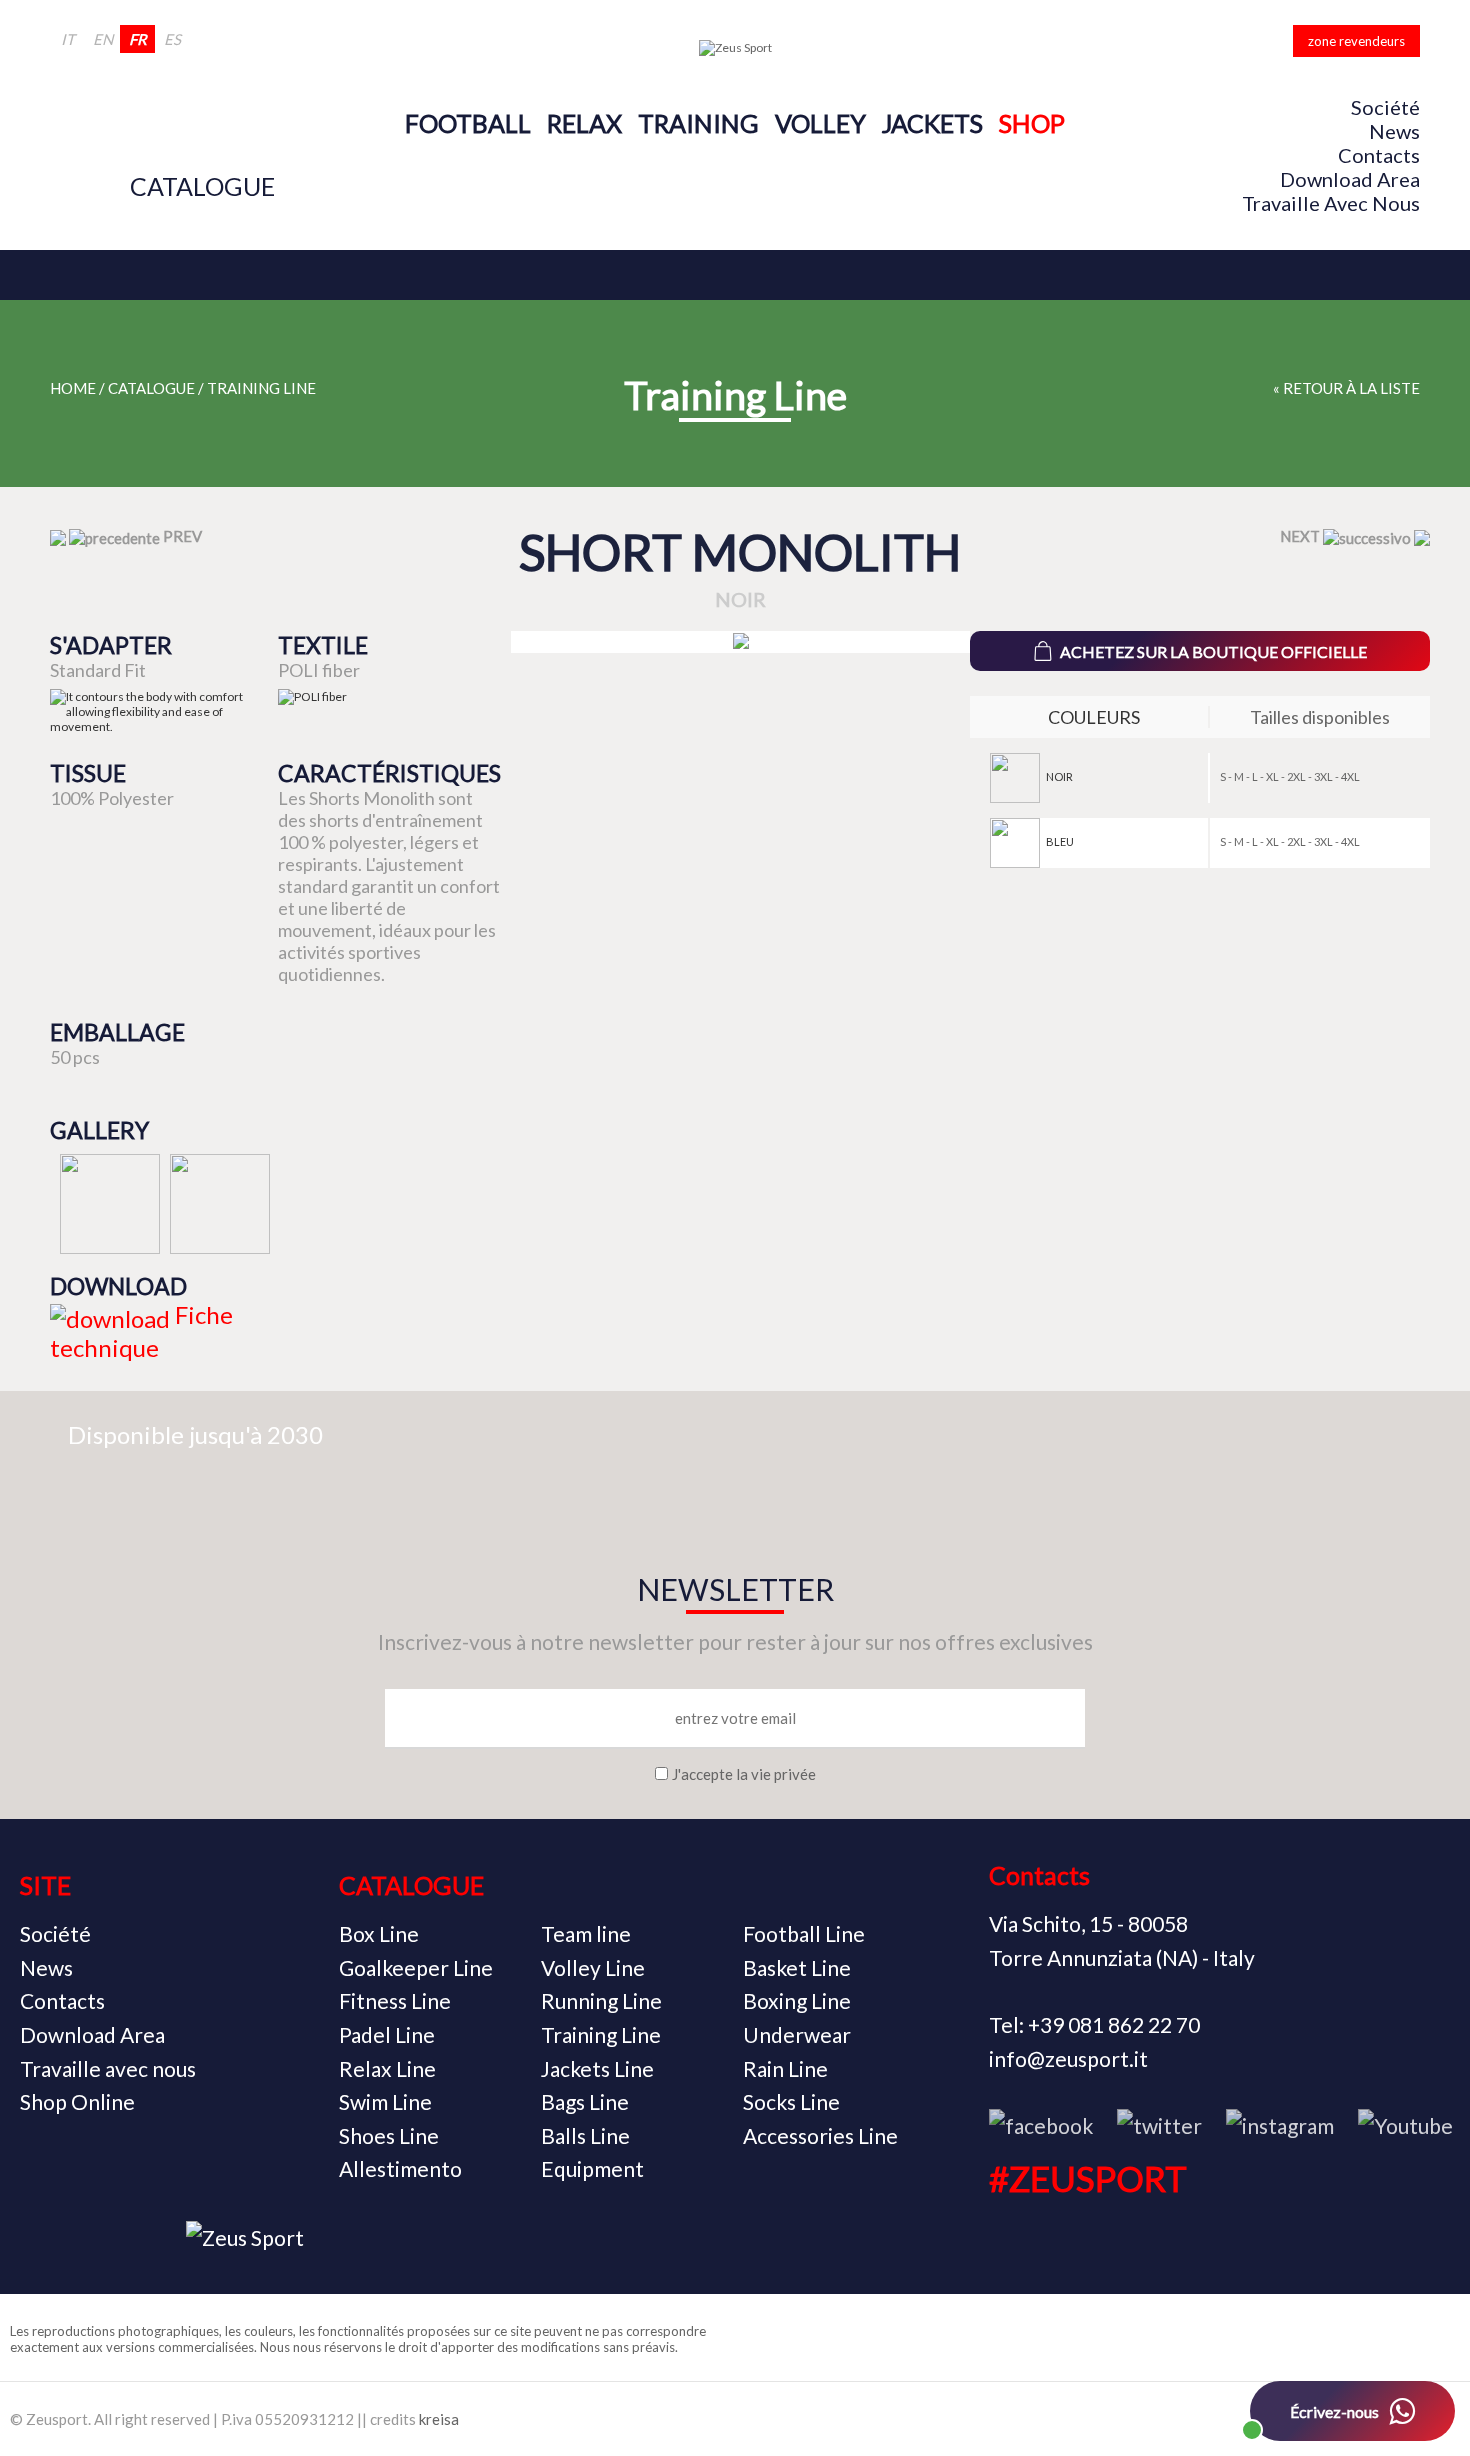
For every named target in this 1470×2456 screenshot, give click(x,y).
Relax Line (387, 2068)
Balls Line (585, 2135)
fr (138, 39)
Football (468, 123)
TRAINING (698, 123)
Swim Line (385, 2101)
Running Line (601, 2000)
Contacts (1379, 155)
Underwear (797, 2034)
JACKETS (932, 123)
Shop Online (77, 2101)
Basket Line (797, 1967)
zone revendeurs (1356, 41)
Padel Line (387, 2034)
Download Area (1350, 179)
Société (1385, 107)
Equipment (592, 2168)
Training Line (261, 388)
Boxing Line (797, 2000)
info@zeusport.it (1068, 2058)
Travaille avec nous (1331, 203)
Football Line (804, 1933)
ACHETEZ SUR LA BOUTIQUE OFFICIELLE (1213, 651)
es (172, 39)
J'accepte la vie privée (744, 1774)
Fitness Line (395, 2000)
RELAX (584, 123)
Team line (586, 1933)
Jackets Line (597, 2068)
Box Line (379, 1933)
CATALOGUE (202, 186)
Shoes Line (389, 2135)
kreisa (439, 2419)
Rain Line (785, 2068)
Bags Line (585, 2101)
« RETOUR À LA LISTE (1346, 388)
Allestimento (400, 2168)
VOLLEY (820, 123)
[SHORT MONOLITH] (741, 642)
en (103, 39)
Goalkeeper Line (416, 1967)
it (68, 39)
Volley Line (593, 1967)
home (73, 388)
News (1394, 131)
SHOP (1032, 123)
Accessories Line (820, 2135)
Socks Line (791, 2101)
